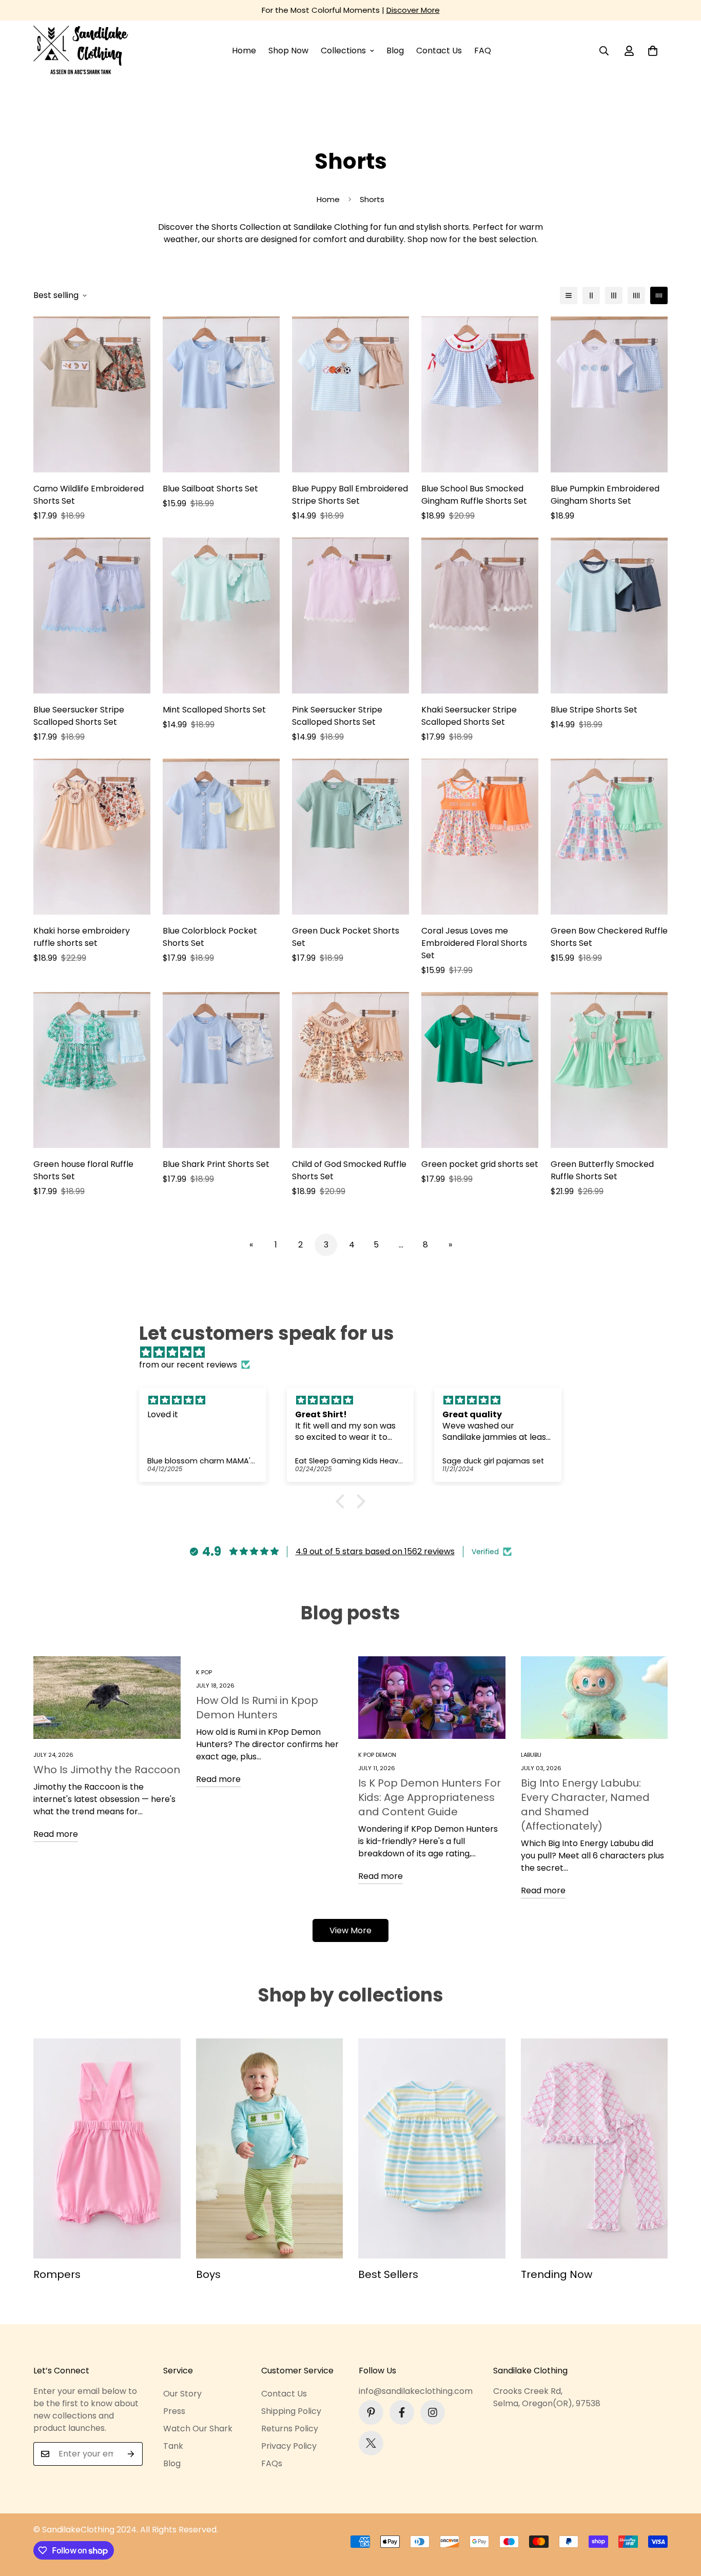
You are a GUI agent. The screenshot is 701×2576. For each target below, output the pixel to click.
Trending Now (557, 2274)
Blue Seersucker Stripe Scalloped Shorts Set (79, 716)
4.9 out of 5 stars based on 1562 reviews (375, 1551)
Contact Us (439, 51)
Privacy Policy (289, 2446)
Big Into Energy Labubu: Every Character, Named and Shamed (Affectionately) (585, 1805)
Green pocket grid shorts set (480, 1164)
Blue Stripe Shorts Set (594, 710)
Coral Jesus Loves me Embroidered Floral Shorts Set (474, 943)
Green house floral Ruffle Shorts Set (83, 1170)
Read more (56, 1834)
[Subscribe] (131, 2454)
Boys (208, 2274)
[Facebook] (402, 2412)
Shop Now (288, 51)
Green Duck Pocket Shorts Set (346, 937)
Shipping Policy (291, 2411)
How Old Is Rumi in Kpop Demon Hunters (257, 1708)
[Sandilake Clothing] (81, 51)
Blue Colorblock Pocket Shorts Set (210, 937)
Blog (395, 51)
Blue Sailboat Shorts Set (210, 489)
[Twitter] (371, 2443)
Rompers (57, 2274)
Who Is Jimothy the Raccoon (107, 1770)
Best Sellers (388, 2274)
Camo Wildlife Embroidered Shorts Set (89, 495)
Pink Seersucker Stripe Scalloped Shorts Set (337, 716)
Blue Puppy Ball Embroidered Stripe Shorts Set (350, 495)
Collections (343, 51)
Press (174, 2411)
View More (350, 1930)
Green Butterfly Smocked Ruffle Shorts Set (602, 1170)
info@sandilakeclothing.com (416, 2391)
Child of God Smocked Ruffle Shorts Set (349, 1170)
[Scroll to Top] (681, 2520)
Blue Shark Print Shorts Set (216, 1164)
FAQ (483, 51)
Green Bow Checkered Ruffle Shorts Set (609, 937)
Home (244, 51)
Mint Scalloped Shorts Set (214, 710)
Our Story (182, 2394)
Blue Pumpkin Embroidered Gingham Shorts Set (605, 495)
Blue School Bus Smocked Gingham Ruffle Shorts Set (474, 495)
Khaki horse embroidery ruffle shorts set (82, 937)
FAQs (272, 2463)
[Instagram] (433, 2412)
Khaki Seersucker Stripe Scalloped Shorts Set (469, 716)
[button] (653, 51)
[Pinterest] (371, 2412)
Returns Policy (290, 2429)
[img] (356, 1352)
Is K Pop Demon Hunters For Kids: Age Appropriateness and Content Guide (430, 1797)
